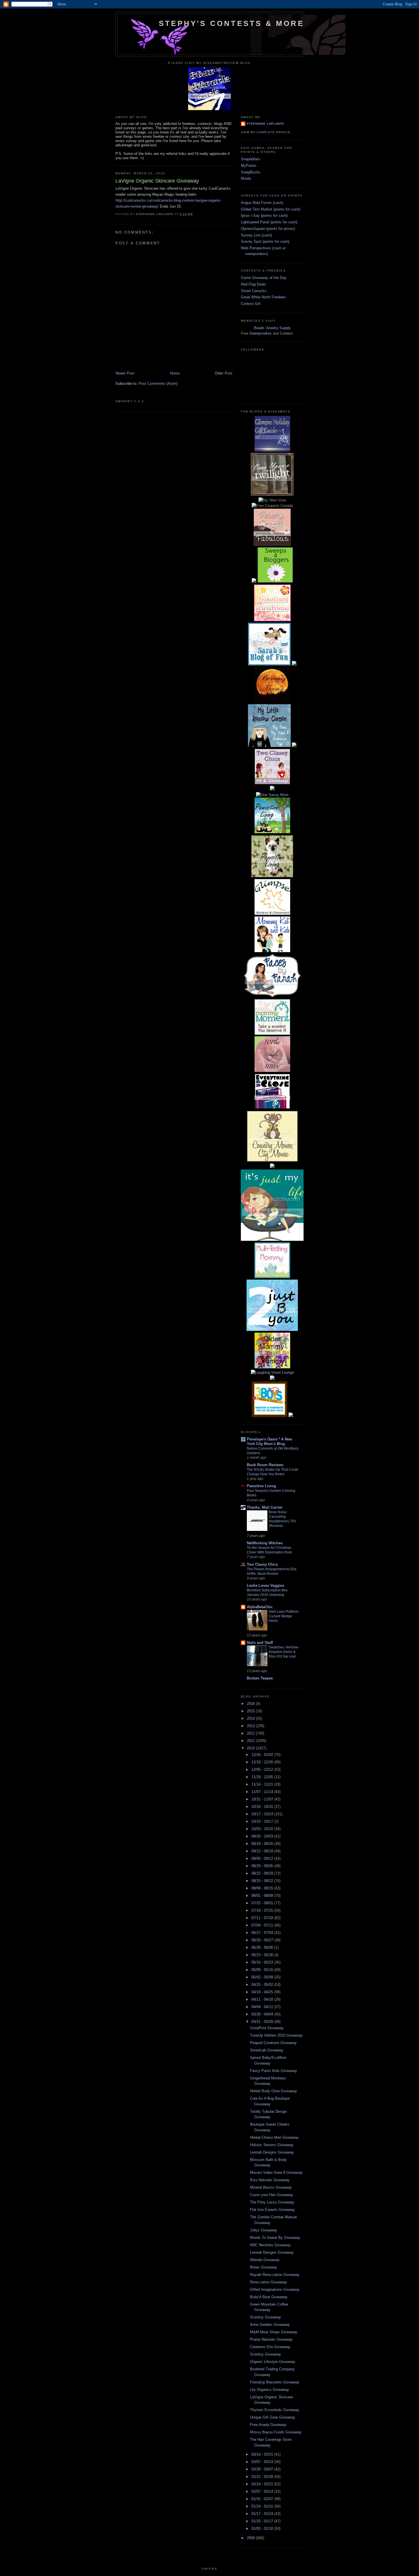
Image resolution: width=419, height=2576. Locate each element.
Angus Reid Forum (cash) (262, 203)
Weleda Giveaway (265, 2260)
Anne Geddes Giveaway (270, 2325)
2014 (251, 1718)
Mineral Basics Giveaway (271, 2187)
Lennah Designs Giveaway (272, 2152)
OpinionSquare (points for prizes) (268, 229)
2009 (251, 2538)
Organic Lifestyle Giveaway (273, 2362)
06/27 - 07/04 (263, 1933)
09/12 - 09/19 (263, 1851)
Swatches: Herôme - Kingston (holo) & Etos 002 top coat (284, 1652)
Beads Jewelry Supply (272, 328)
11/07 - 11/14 (263, 1792)
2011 (251, 1741)
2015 (251, 1711)
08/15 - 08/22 (263, 1881)
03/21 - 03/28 (263, 2022)
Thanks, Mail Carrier (265, 1507)
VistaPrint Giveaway (267, 2028)
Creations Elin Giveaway (270, 2347)
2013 (251, 1726)
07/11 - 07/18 (263, 1918)
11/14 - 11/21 (263, 1784)
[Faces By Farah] (272, 996)
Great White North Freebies (263, 297)
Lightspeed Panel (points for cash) (269, 222)
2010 (251, 1748)
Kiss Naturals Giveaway (270, 2180)
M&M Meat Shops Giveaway (274, 2332)
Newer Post (125, 373)
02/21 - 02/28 (263, 2477)
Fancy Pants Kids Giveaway (273, 2071)
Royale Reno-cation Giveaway (275, 2275)
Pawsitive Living (261, 1486)
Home (175, 373)
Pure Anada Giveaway (268, 2425)
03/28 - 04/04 (263, 2014)
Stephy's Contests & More (231, 23)
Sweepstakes (261, 333)
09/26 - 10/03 (263, 1836)
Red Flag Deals (254, 284)
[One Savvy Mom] (272, 795)
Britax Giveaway (264, 2267)
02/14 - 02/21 (263, 2484)
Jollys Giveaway (264, 2230)
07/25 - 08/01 (263, 1903)
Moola (246, 178)
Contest (286, 333)
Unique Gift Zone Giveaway (273, 2417)
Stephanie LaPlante (265, 124)
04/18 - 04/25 (263, 1992)
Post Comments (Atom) (158, 384)
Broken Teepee (260, 1678)
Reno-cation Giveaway (269, 2282)
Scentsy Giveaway (266, 2317)
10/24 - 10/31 (263, 1807)
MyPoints (249, 166)
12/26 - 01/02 (263, 1755)
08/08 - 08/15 (263, 1888)
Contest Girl (251, 304)
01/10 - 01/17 (263, 2521)
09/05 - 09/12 (263, 1858)
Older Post (223, 373)
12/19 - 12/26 (263, 1762)
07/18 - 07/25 (263, 1910)
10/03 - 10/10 (263, 1829)
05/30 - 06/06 (263, 1947)
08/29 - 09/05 (263, 1866)
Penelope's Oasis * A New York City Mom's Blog (269, 1441)
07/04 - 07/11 (263, 1925)
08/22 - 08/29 (263, 1873)
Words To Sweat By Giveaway (275, 2238)
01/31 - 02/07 (263, 2499)
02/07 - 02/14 (263, 2491)
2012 (251, 1733)
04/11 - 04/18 (263, 1999)
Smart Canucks (254, 291)
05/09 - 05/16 (263, 1970)
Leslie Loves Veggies (266, 1586)
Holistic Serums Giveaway (272, 2145)
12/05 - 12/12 (263, 1769)
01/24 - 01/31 (263, 2506)
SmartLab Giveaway (267, 2050)
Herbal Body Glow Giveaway (273, 2091)
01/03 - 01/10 (263, 2529)
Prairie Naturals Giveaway (271, 2339)
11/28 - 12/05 (263, 1777)
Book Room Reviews (265, 1465)
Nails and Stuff (260, 1643)
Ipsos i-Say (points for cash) (264, 215)
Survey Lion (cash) (256, 235)
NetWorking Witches (265, 1543)
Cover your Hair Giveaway (271, 2195)
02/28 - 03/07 (263, 2469)
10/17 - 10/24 (263, 1814)
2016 (251, 1704)
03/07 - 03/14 (263, 2462)
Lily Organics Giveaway (269, 2390)
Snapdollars (251, 159)
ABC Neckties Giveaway (270, 2245)
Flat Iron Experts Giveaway (272, 2210)
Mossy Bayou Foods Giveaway (276, 2432)
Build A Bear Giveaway (269, 2297)
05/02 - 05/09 (263, 1977)
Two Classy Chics (262, 1564)
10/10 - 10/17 (263, 1821)
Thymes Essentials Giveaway (275, 2410)
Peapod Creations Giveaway (273, 2043)
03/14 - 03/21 (263, 2454)
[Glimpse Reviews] (272, 450)
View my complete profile (266, 132)
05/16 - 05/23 (263, 1962)
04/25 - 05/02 (263, 1985)
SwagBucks (251, 172)
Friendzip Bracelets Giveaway (275, 2382)
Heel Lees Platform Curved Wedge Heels (284, 1616)
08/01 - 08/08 (263, 1896)
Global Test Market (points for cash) (270, 209)
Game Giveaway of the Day (264, 278)
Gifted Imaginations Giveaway (275, 2289)
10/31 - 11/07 (263, 1799)
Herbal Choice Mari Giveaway (274, 2137)
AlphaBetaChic (260, 1607)
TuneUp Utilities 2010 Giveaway (276, 2035)
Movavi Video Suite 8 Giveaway (276, 2173)
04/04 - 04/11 (263, 2007)
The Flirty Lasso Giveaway (272, 2202)
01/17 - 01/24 (263, 2514)
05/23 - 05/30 (263, 1955)
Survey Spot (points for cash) (265, 241)
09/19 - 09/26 (263, 1844)
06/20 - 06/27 (263, 1940)
